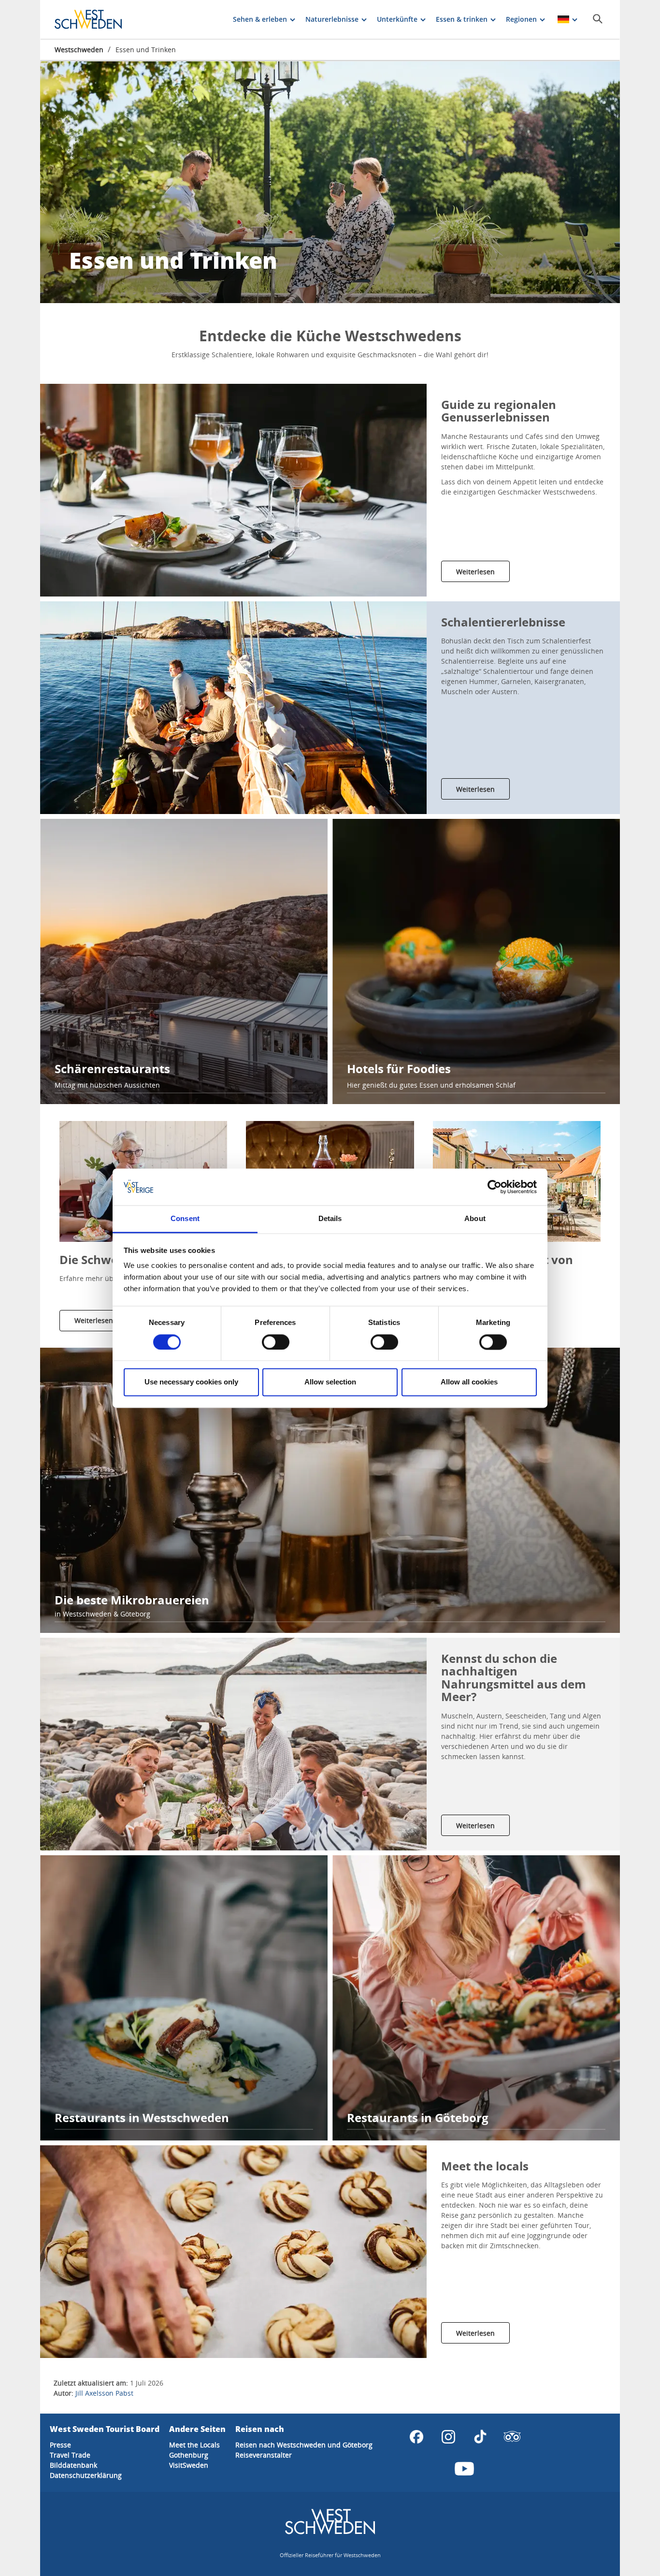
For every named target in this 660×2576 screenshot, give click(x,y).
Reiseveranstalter (264, 2455)
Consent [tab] (185, 1219)
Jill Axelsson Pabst (104, 2393)
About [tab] (475, 1219)
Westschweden (79, 50)
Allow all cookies (469, 1382)
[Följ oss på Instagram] (448, 2437)
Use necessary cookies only (191, 1382)
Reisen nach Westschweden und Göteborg (304, 2445)
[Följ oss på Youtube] (464, 2469)
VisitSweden (189, 2465)
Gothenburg (189, 2455)
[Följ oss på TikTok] (480, 2437)
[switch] (276, 1342)
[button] (233, 490)
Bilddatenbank (73, 2465)
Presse (60, 2445)
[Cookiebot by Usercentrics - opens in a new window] (495, 1187)
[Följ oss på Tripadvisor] (512, 2437)
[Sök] (598, 19)
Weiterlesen (475, 572)
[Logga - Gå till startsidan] (88, 19)
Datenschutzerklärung (86, 2475)
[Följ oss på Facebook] (416, 2437)
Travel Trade (70, 2455)
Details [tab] (330, 1219)
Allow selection (330, 1382)
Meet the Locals (194, 2445)
